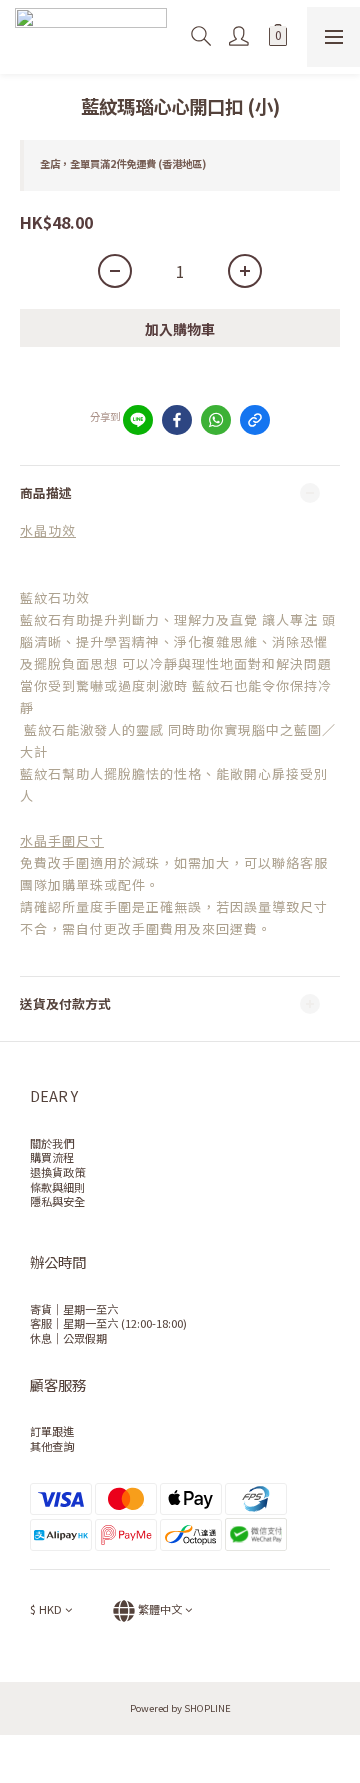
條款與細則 (57, 1187)
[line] (138, 420)
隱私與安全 (57, 1201)
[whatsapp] (216, 420)
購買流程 (52, 1157)
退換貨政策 (57, 1172)
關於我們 (52, 1143)
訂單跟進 (52, 1431)
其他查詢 (52, 1446)
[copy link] (255, 420)
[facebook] (177, 420)
